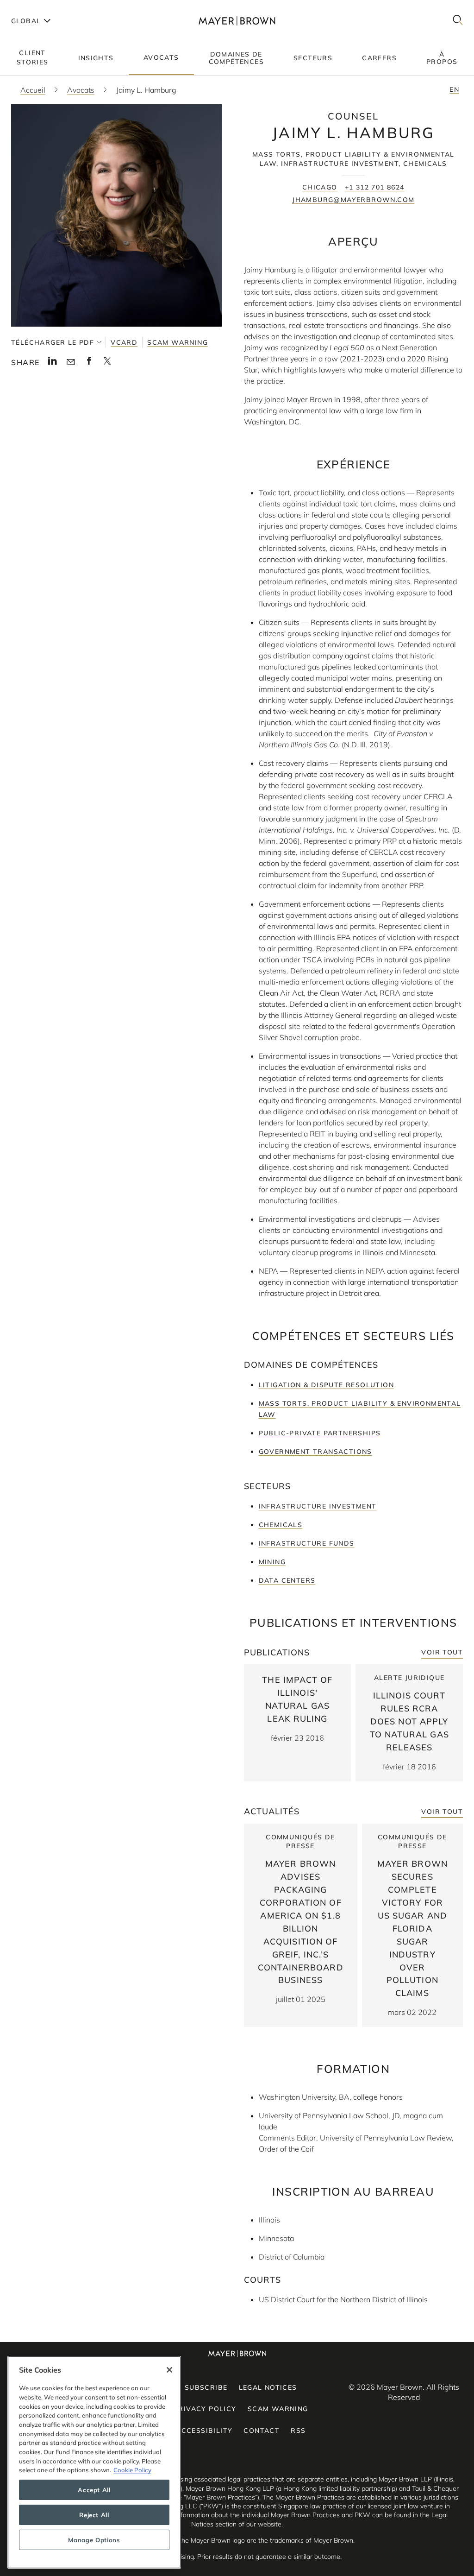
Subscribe (206, 2387)
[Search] (458, 21)
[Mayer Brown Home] (237, 21)
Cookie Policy (132, 2470)
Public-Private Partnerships (320, 1433)
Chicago (320, 187)
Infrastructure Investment (318, 1506)
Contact (262, 2431)
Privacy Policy (205, 2409)
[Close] (169, 2370)
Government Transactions (315, 1452)
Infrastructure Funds (307, 1543)
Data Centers (287, 1580)
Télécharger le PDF (53, 342)
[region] (94, 2462)
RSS (298, 2431)
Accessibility (204, 2431)
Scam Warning (178, 342)
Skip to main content (45, 7)
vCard (124, 342)
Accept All (94, 2490)
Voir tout (442, 1652)
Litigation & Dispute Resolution (326, 1385)
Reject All (94, 2515)
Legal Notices (268, 2387)
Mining (272, 1562)
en (454, 89)
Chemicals (281, 1525)
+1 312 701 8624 (375, 187)
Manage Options (94, 2540)
